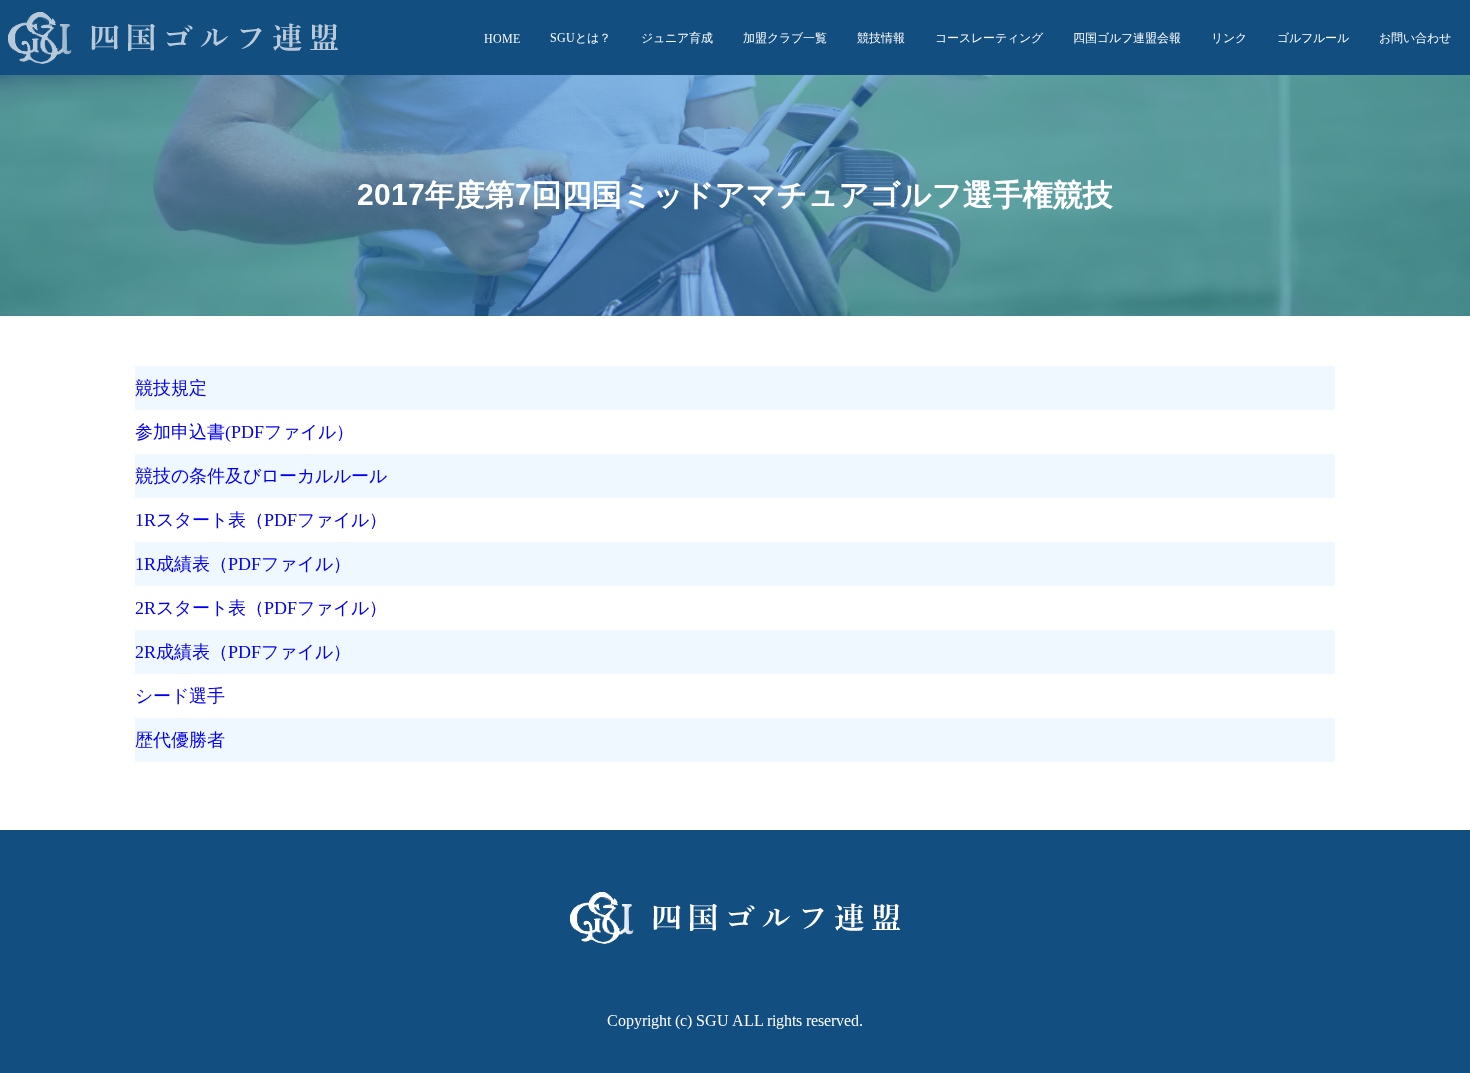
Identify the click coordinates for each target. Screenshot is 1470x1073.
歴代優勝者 (180, 740)
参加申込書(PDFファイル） (244, 432)
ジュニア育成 (677, 38)
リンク (1229, 38)
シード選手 (180, 696)
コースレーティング (989, 38)
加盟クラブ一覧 (785, 38)
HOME (502, 39)
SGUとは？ (580, 38)
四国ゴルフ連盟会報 (1127, 38)
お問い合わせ (1415, 38)
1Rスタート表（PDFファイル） (261, 520)
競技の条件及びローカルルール (261, 476)
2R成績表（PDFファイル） (243, 652)
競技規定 (171, 388)
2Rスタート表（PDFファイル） (261, 608)
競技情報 (881, 38)
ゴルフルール (1313, 38)
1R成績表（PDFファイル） (243, 564)
